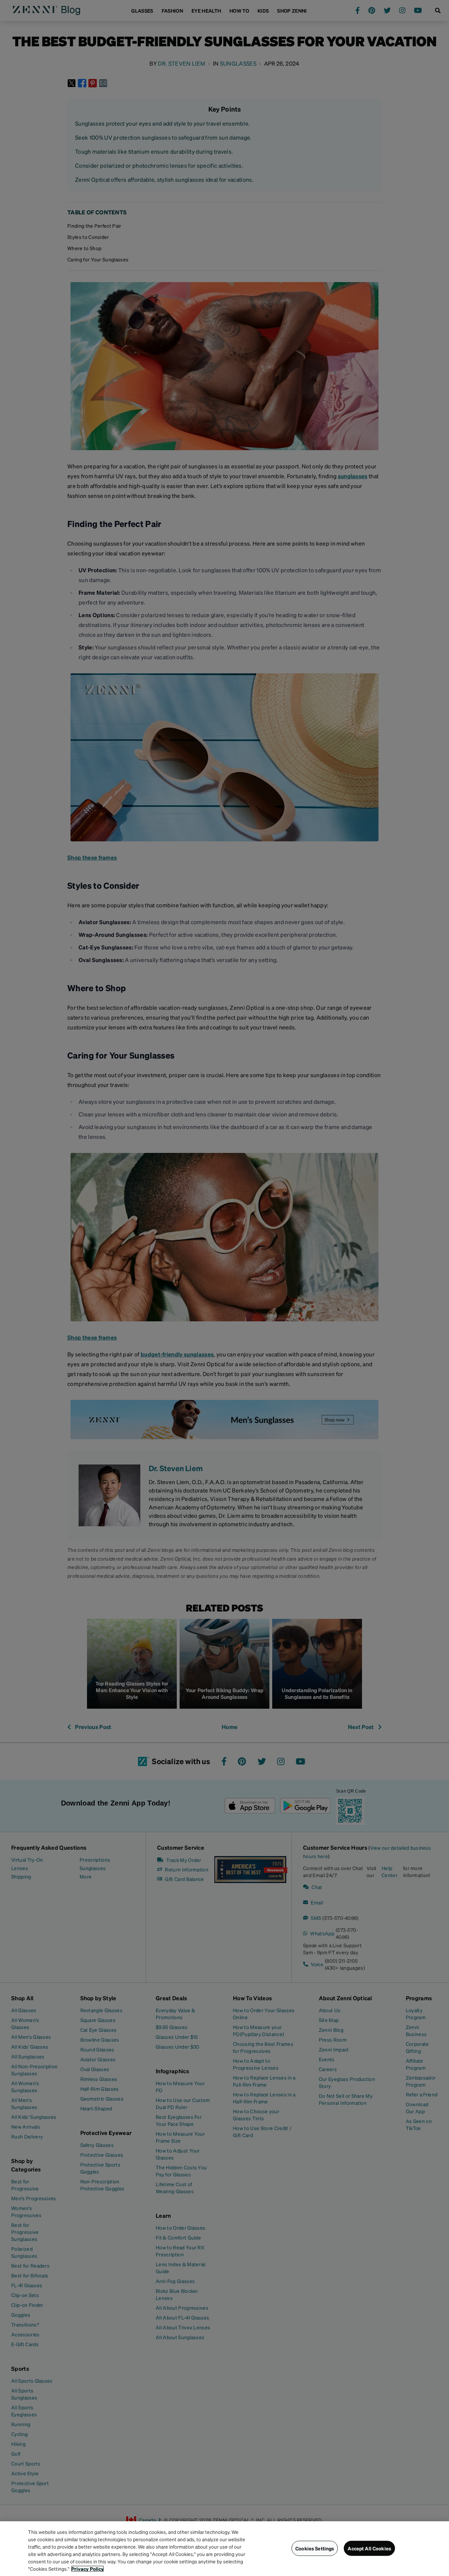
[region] (224, 2549)
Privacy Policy (88, 2569)
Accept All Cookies (369, 2548)
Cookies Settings (315, 2548)
